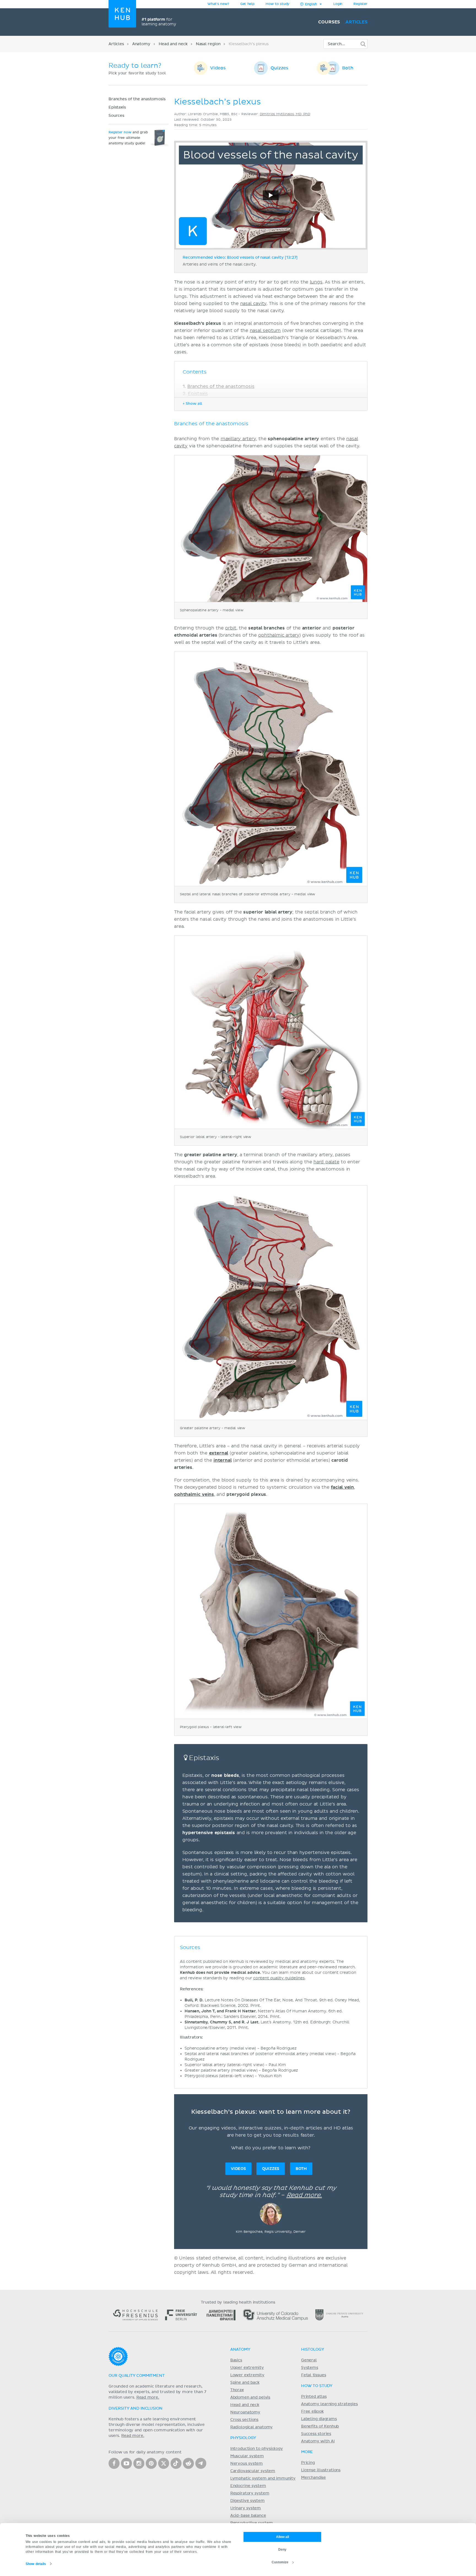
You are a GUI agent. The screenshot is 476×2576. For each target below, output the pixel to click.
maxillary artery (238, 439)
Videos (218, 68)
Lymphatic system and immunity (263, 2478)
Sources (116, 116)
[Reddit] (188, 2463)
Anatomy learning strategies (329, 2404)
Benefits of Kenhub (320, 2426)
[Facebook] (114, 2463)
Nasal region (208, 44)
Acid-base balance (248, 2516)
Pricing (308, 2463)
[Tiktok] (176, 2463)
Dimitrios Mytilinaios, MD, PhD (285, 114)
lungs (316, 282)
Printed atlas (314, 2397)
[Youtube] (126, 2463)
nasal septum (265, 331)
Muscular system (247, 2456)
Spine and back (245, 2383)
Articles (356, 22)
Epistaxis (117, 107)
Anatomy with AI (318, 2441)
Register (360, 4)
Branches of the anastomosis (137, 99)
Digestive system (248, 2501)
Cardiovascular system (253, 2471)
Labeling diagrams (319, 2419)
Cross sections (244, 2420)
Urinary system (246, 2508)
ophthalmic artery (279, 635)
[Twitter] (164, 2463)
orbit (231, 628)
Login (338, 4)
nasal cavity (253, 304)
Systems (310, 2368)
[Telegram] (201, 2463)
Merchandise (313, 2478)
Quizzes (279, 68)
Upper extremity (247, 2368)
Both (348, 68)
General (309, 2360)
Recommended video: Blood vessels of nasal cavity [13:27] (240, 258)
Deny (282, 2550)
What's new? (218, 4)
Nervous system (247, 2464)
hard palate (326, 1162)
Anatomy (141, 44)
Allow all (282, 2537)
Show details (36, 2564)
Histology (313, 2350)
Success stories (316, 2434)
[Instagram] (139, 2463)
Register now (120, 133)
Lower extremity (247, 2375)
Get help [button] (247, 4)
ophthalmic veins (194, 1494)
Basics (236, 2360)
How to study (277, 4)
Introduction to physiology (257, 2449)
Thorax (237, 2390)
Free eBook (312, 2412)
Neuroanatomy (245, 2412)
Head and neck (173, 44)
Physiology (243, 2438)
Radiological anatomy (251, 2427)
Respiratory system (250, 2493)
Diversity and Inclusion (136, 2409)
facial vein (342, 1487)
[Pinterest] (151, 2463)
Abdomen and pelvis (250, 2397)
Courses (329, 22)
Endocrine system (248, 2486)
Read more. (304, 2195)
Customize (280, 2562)
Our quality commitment (137, 2376)
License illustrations (321, 2470)
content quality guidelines (279, 1978)
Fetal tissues (314, 2375)
